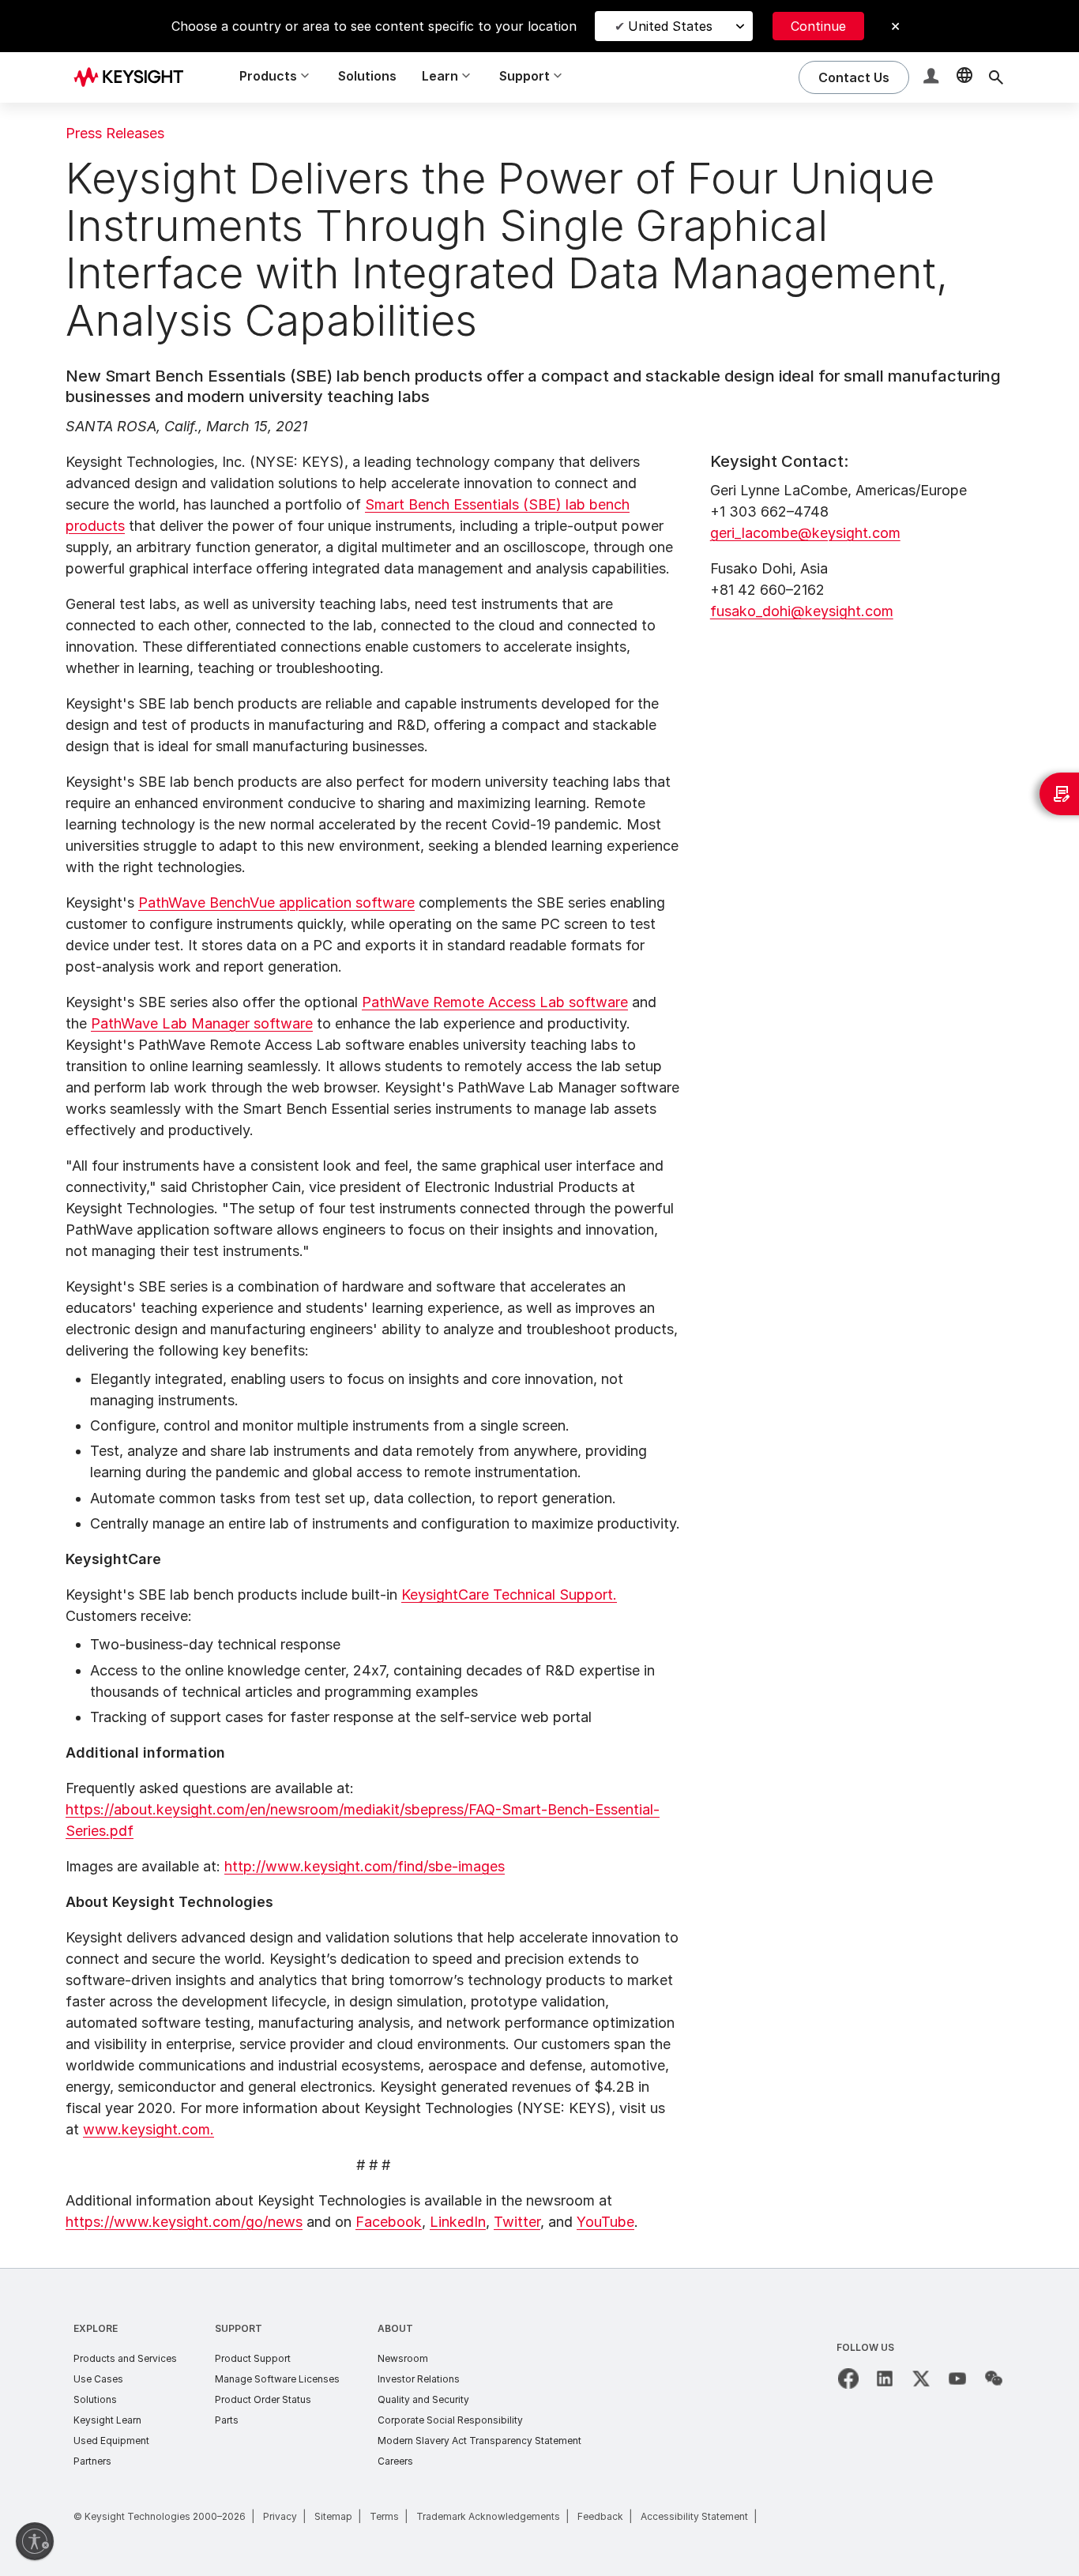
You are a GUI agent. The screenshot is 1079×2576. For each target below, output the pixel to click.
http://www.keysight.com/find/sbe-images (365, 1866)
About (395, 2328)
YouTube (605, 2222)
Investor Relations (419, 2379)
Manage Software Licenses (277, 2379)
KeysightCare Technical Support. (509, 1594)
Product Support (253, 2358)
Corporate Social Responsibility (450, 2420)
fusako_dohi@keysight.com (802, 611)
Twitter (517, 2222)
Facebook (389, 2222)
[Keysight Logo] (134, 77)
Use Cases (98, 2379)
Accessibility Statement (694, 2516)
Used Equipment (111, 2441)
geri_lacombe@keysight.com (805, 533)
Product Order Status (263, 2399)
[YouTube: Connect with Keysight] (957, 2379)
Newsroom (403, 2358)
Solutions (367, 76)
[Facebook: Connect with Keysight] (848, 2379)
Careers (395, 2461)
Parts (227, 2420)
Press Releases (115, 133)
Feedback (600, 2516)
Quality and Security (423, 2399)
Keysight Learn (107, 2420)
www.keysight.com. (149, 2129)
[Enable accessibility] (35, 2541)
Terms (384, 2516)
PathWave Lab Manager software (202, 1023)
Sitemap (333, 2516)
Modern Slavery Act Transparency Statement (479, 2441)
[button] (933, 78)
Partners (92, 2461)
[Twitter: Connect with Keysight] (921, 2379)
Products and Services (125, 2358)
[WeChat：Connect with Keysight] (994, 2379)
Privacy (280, 2516)
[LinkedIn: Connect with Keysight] (885, 2379)
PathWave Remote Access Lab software (495, 1002)
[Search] (996, 77)
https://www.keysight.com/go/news (184, 2222)
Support (239, 2328)
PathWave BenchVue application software (276, 903)
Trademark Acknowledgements (488, 2516)
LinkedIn (458, 2222)
